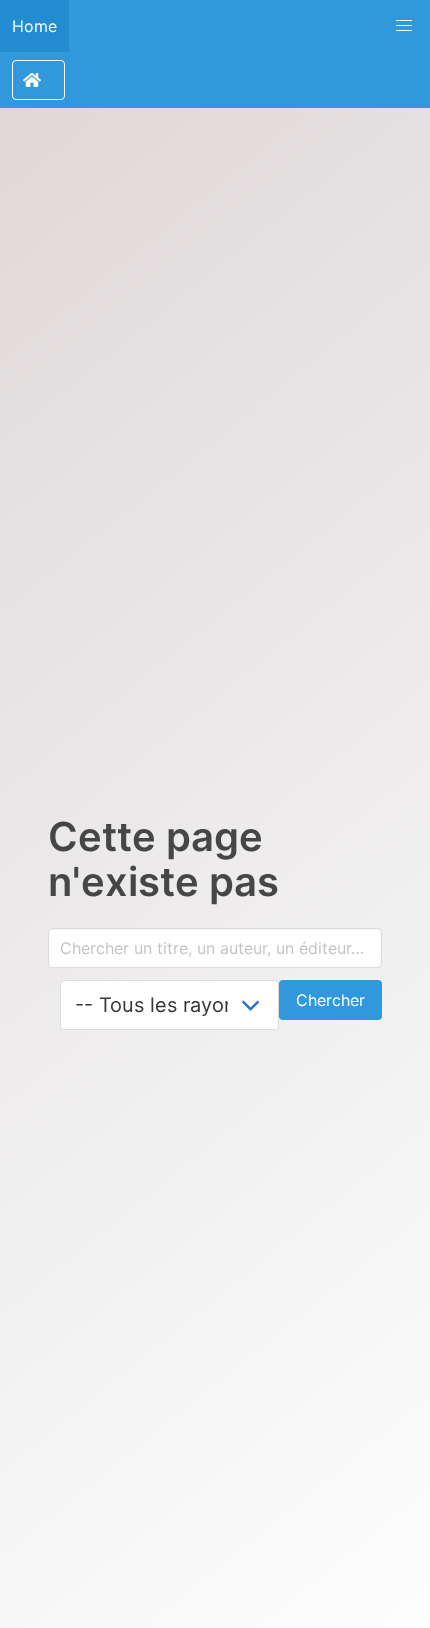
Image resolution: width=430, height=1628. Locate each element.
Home (34, 26)
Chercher (330, 1000)
